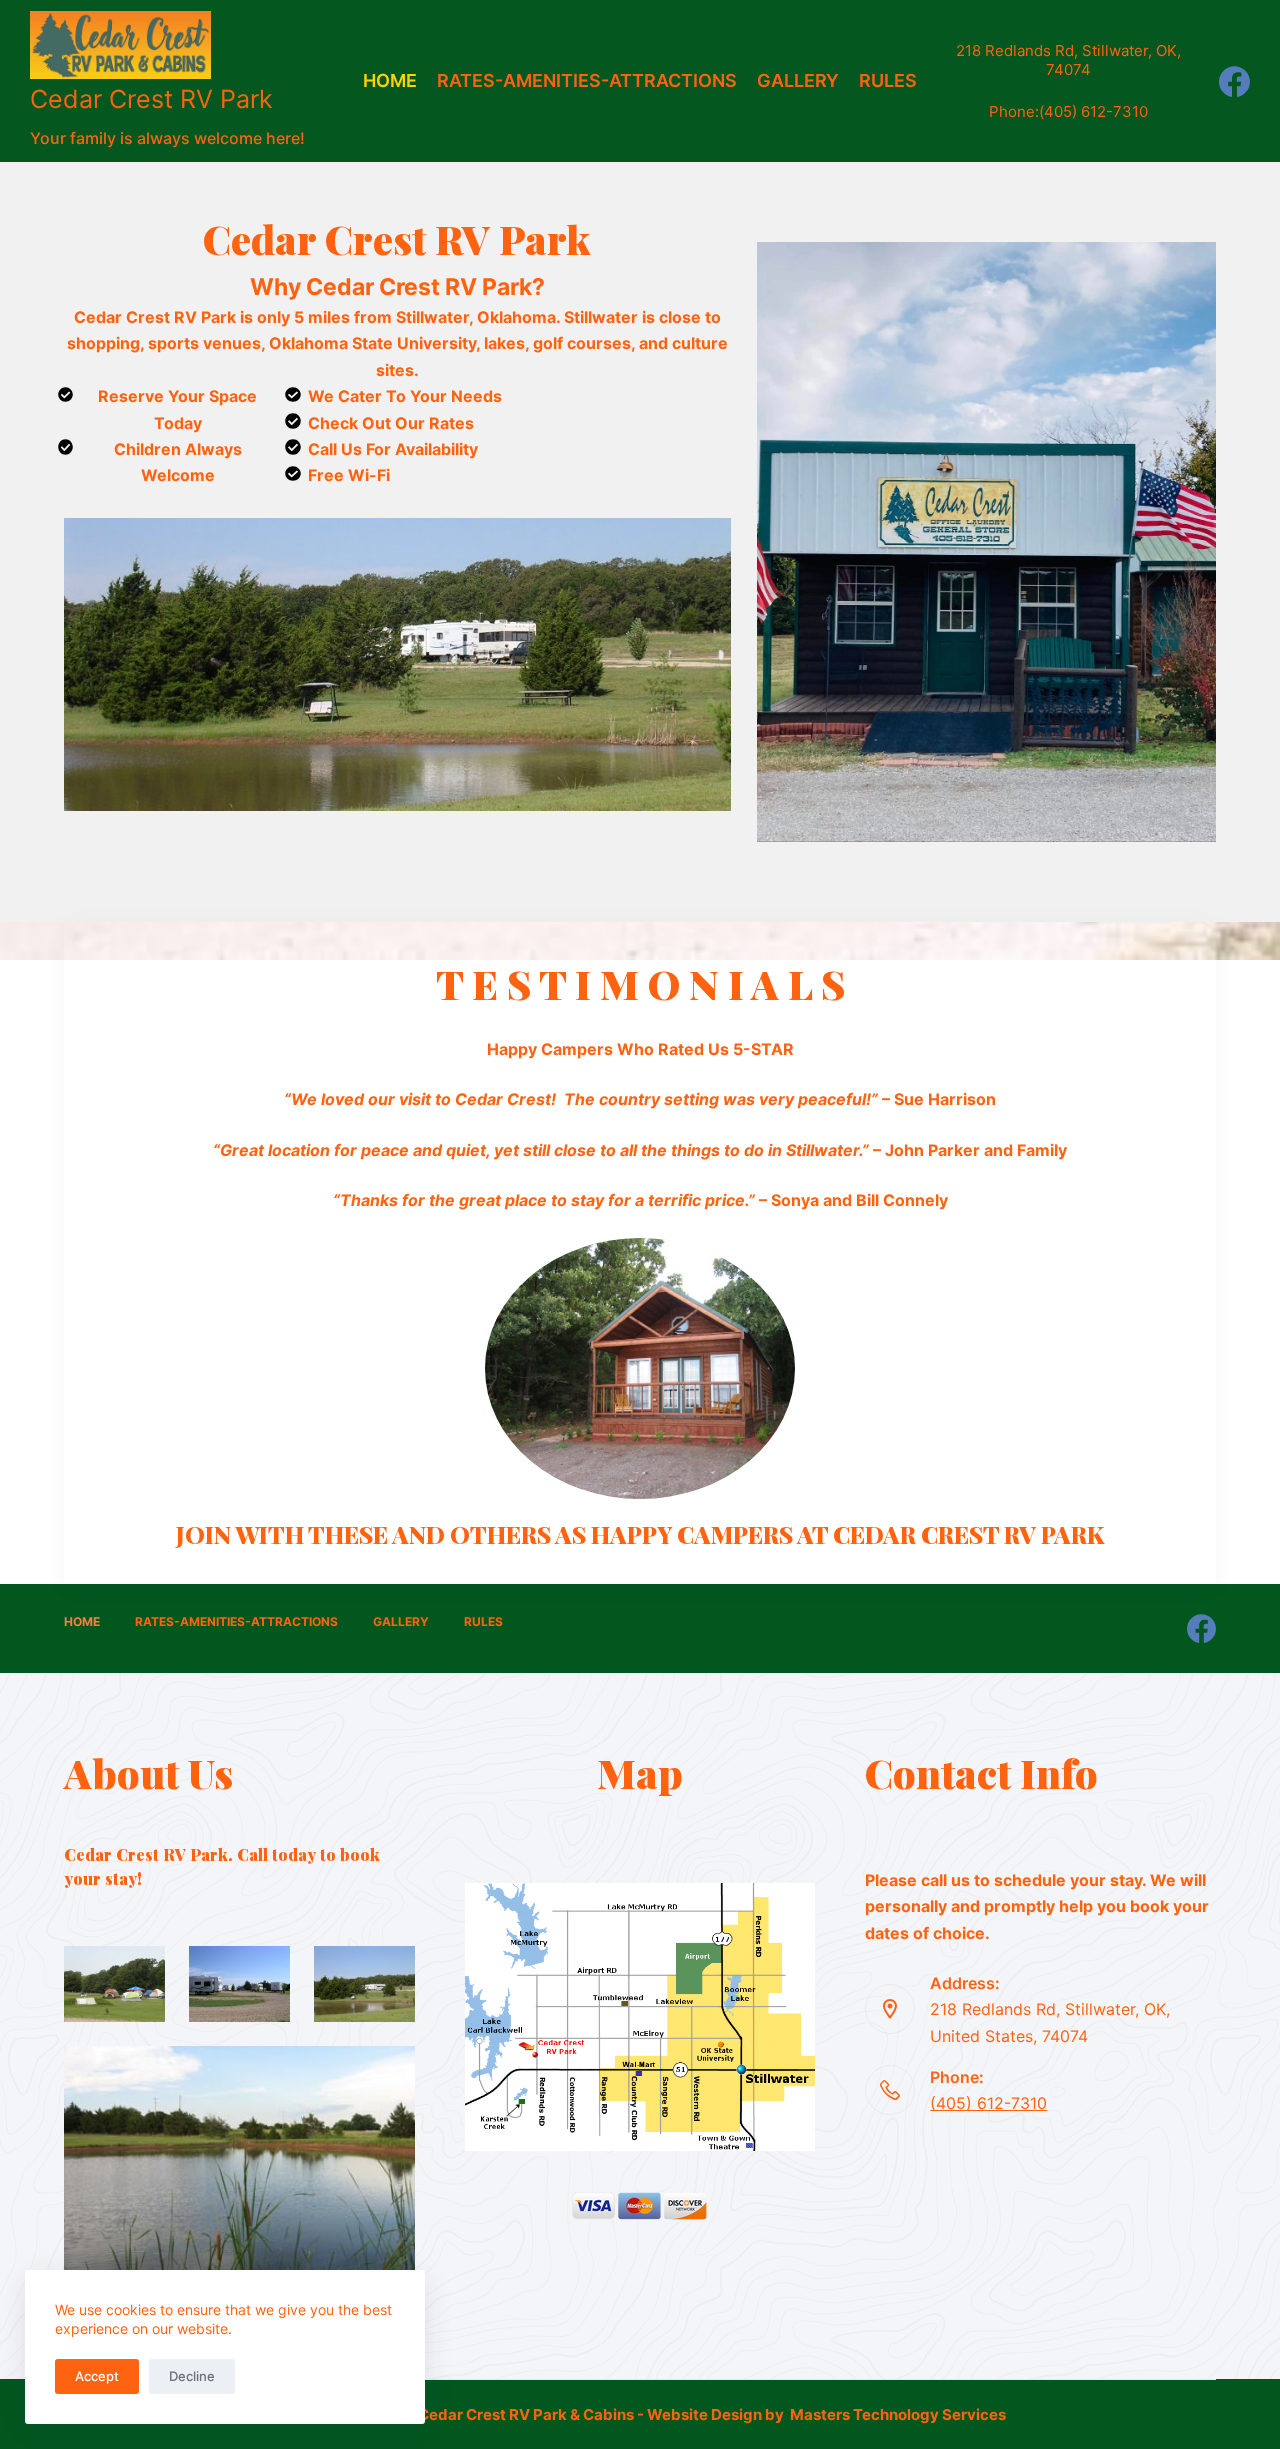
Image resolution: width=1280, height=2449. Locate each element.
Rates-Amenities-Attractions (587, 80)
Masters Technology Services (898, 2414)
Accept (97, 2376)
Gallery (798, 80)
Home (390, 80)
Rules (888, 80)
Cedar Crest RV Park (151, 99)
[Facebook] (1234, 81)
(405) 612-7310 (1093, 111)
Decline (192, 2376)
